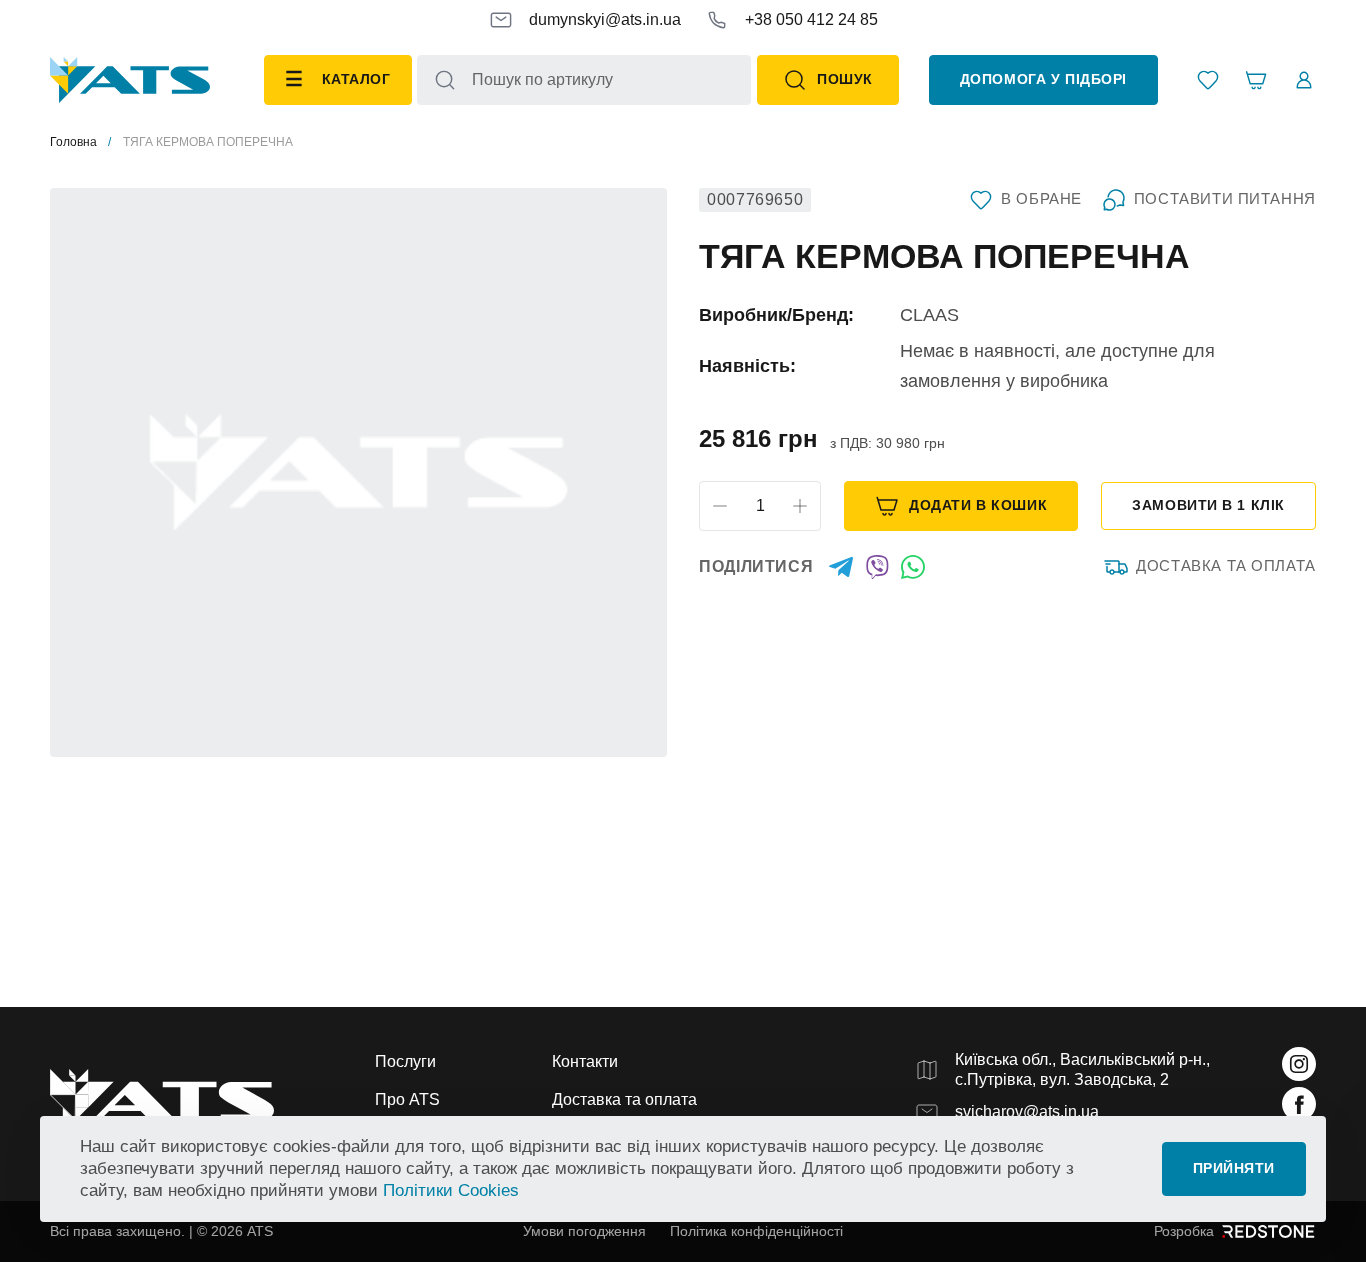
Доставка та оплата (1226, 566)
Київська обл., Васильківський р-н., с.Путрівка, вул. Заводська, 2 (1082, 1069)
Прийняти (1234, 1168)
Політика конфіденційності (756, 1231)
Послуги (405, 1061)
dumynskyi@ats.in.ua (605, 19)
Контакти (585, 1061)
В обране (1041, 199)
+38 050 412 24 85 (811, 19)
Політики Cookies (451, 1190)
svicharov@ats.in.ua (1027, 1111)
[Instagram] (1299, 1064)
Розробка (1184, 1231)
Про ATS (407, 1099)
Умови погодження (584, 1231)
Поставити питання (1225, 199)
